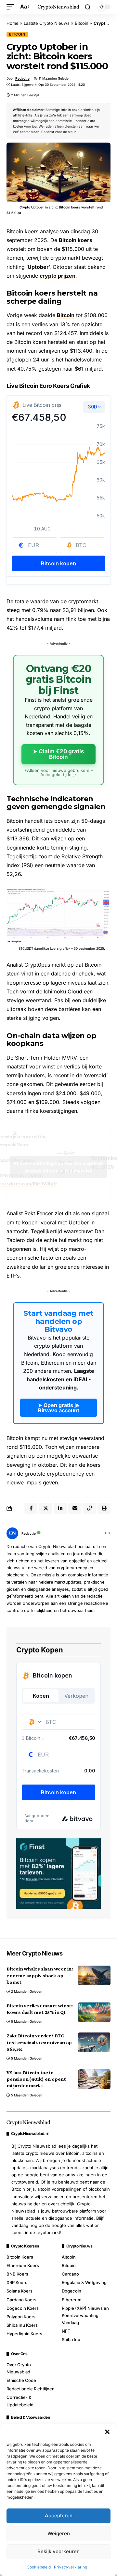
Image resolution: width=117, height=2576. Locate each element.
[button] (107, 2432)
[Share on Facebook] (31, 1508)
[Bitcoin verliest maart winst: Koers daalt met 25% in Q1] (94, 2012)
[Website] (108, 1533)
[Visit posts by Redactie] (12, 1533)
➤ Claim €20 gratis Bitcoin (58, 754)
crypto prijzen (58, 276)
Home (13, 23)
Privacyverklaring (71, 2567)
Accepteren (59, 2515)
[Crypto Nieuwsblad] (58, 7)
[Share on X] (45, 1508)
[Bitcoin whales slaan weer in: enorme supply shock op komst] (94, 1975)
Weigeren (59, 2533)
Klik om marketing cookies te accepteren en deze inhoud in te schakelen (59, 1167)
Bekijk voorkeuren (58, 2551)
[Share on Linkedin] (60, 1508)
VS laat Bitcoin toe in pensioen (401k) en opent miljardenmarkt (36, 2079)
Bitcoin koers (76, 240)
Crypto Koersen (25, 2246)
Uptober (38, 267)
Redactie (22, 78)
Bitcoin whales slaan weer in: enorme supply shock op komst (40, 1975)
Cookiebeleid (39, 2567)
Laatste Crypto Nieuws (47, 23)
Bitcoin (82, 23)
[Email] (75, 1508)
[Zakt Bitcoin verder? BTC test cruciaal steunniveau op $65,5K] (94, 2042)
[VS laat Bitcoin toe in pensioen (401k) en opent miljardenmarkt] (94, 2079)
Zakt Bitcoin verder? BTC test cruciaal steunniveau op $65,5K (39, 2042)
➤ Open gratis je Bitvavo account (59, 1408)
